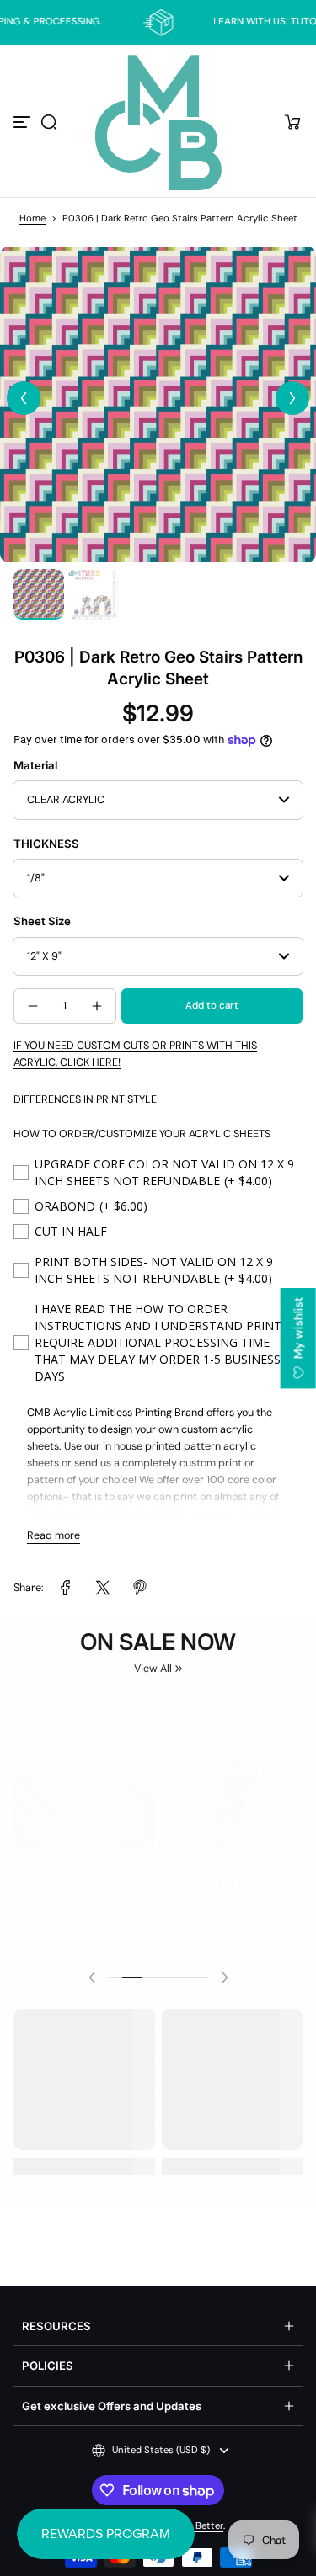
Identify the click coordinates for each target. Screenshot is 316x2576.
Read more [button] (54, 1535)
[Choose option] (136, 1822)
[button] (49, 122)
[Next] (292, 398)
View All (153, 1669)
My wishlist (298, 1329)
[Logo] (158, 122)
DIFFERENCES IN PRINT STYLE (85, 1099)
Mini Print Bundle (232, 1855)
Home (32, 218)
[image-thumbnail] (39, 594)
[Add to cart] (283, 1822)
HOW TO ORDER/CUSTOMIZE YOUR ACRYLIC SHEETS (142, 1134)
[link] (66, 1588)
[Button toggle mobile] (24, 122)
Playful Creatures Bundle (84, 1855)
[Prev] (24, 398)
